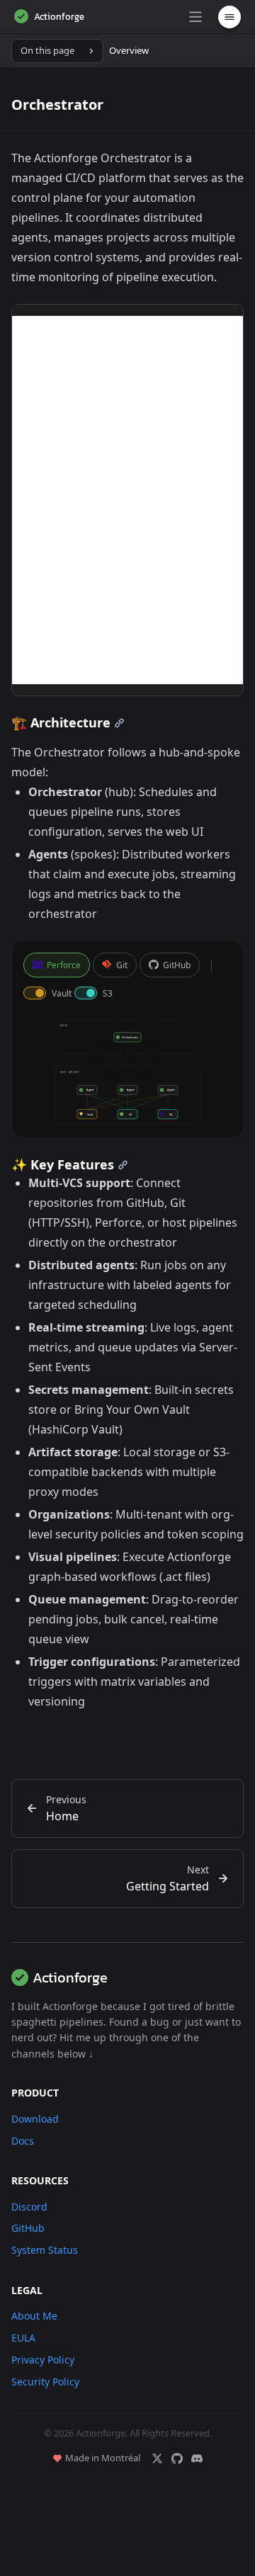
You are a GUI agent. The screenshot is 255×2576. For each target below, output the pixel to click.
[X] (157, 2458)
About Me (34, 2316)
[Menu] (195, 17)
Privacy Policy (43, 2360)
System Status (45, 2250)
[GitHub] (177, 2458)
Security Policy (45, 2382)
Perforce (64, 965)
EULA (23, 2338)
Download (35, 2119)
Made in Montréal (103, 2458)
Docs (23, 2141)
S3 (108, 993)
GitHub (177, 965)
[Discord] (197, 2458)
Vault (62, 993)
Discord (29, 2207)
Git (122, 965)
